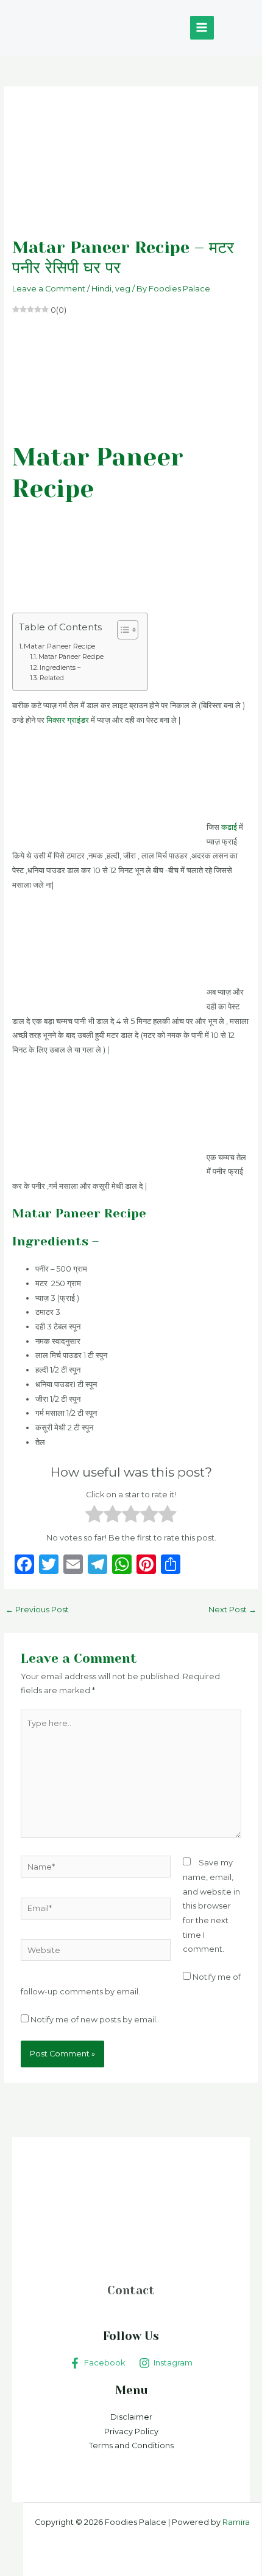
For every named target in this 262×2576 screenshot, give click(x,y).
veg (123, 289)
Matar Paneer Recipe (59, 646)
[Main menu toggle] (202, 28)
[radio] (94, 1516)
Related (52, 678)
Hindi (101, 289)
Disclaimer (131, 2417)
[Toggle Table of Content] (122, 630)
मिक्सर (56, 720)
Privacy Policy (131, 2432)
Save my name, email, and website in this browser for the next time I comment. (211, 1906)
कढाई (229, 827)
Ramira (235, 2522)
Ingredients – (60, 668)
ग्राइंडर (78, 720)
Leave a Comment (49, 289)
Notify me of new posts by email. (94, 2020)
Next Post (232, 1610)
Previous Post (37, 1610)
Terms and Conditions (131, 2445)
